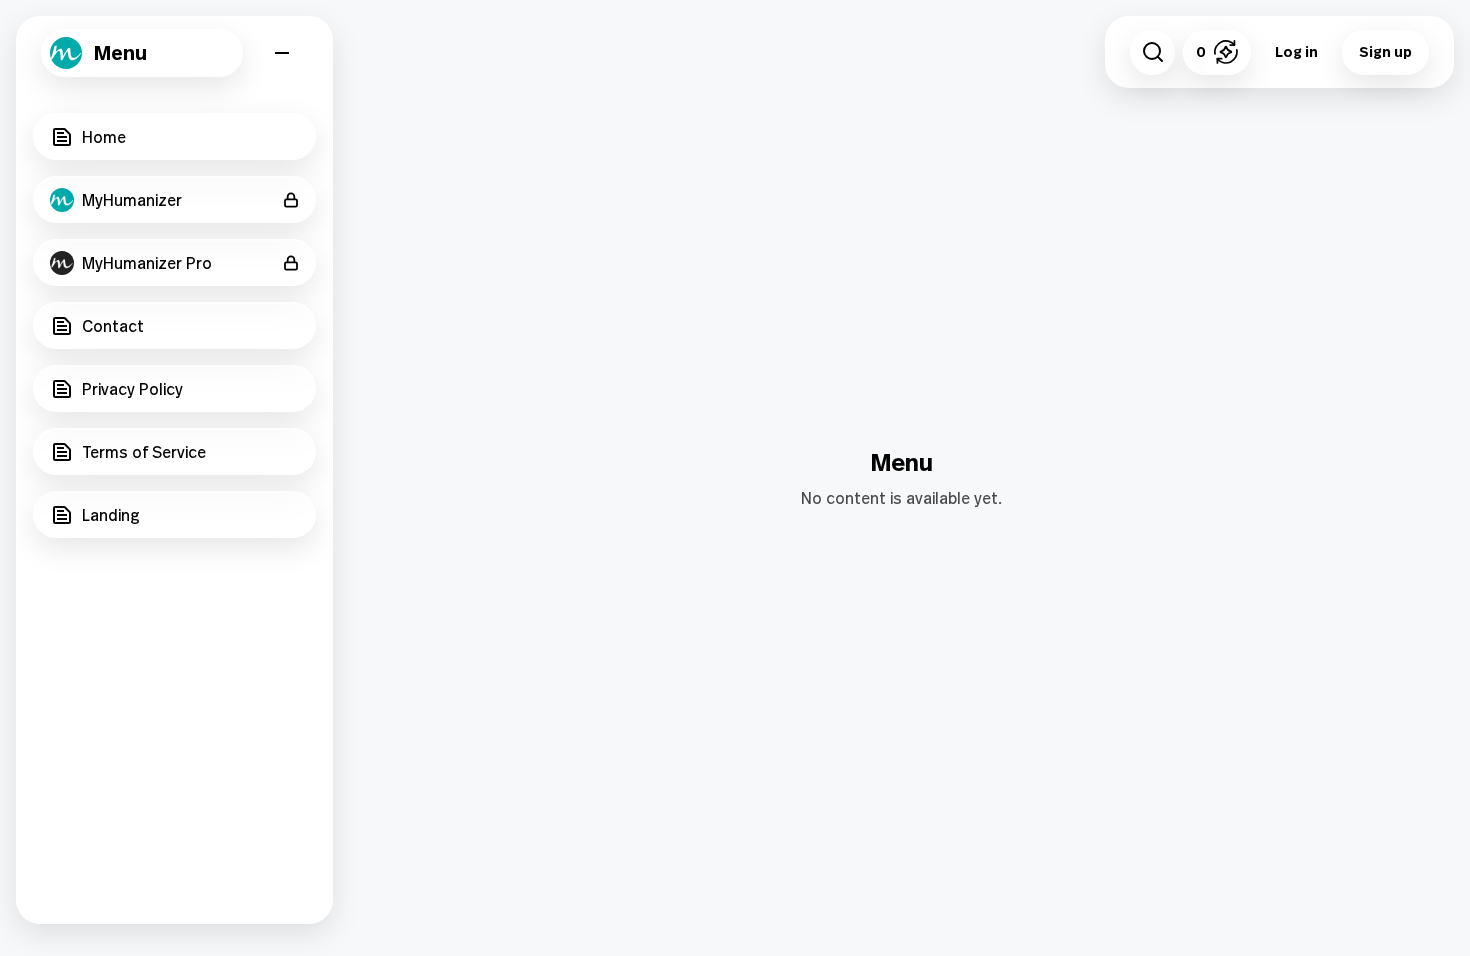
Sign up (1385, 51)
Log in (1296, 51)
